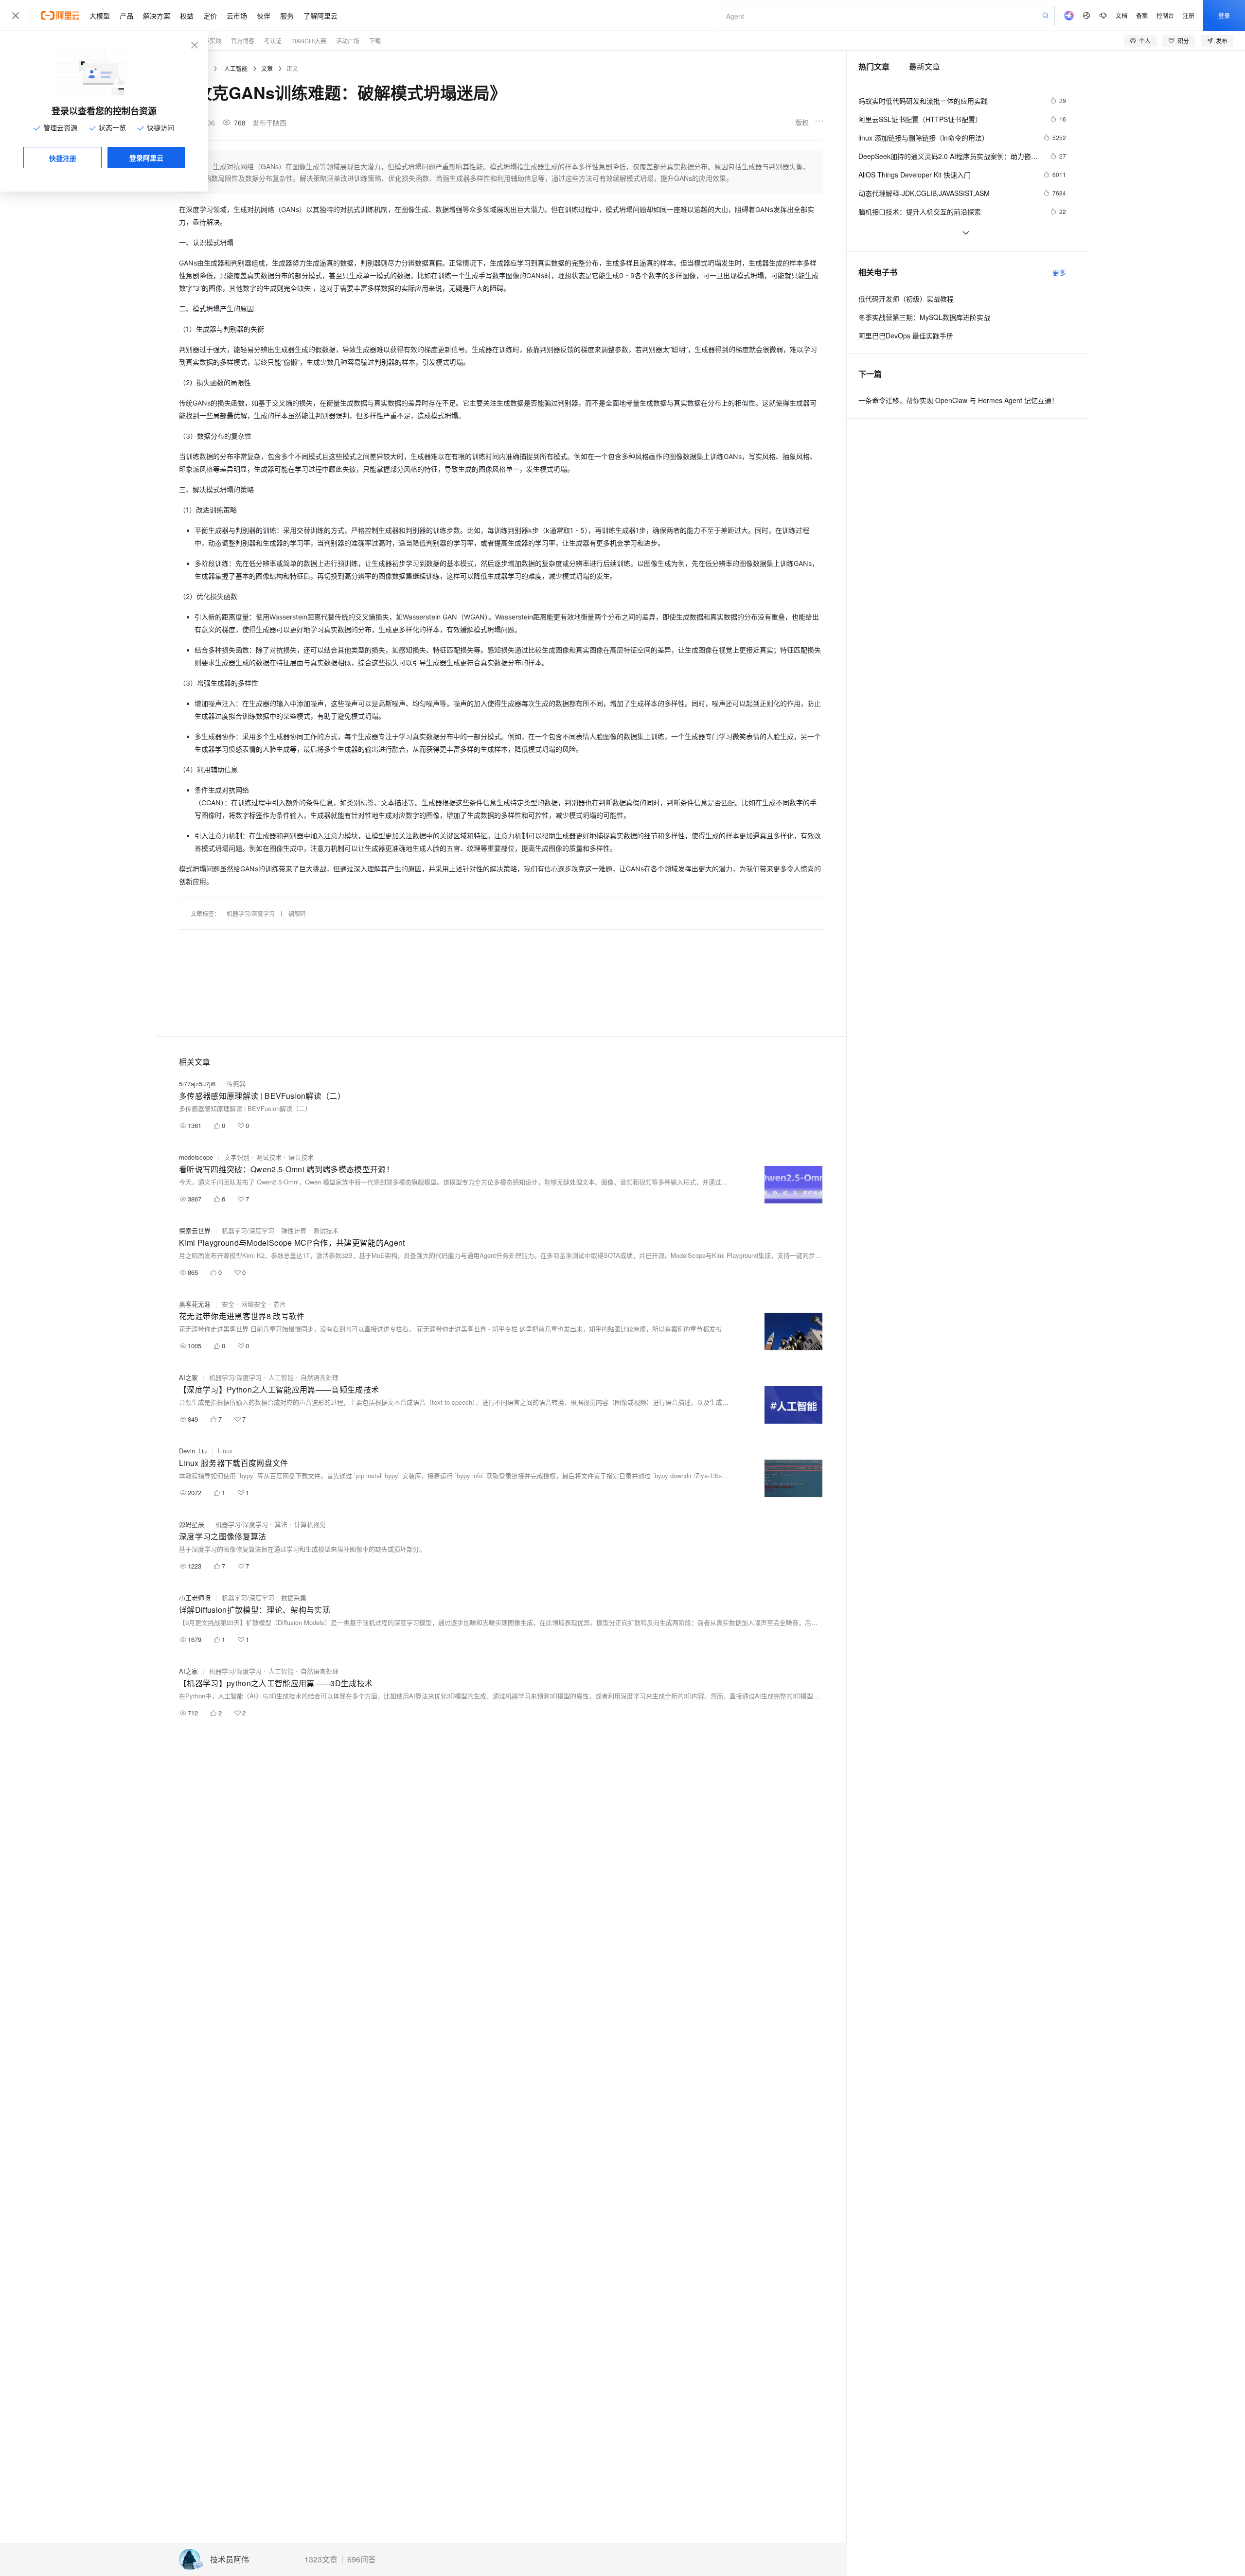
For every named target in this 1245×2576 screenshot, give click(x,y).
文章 (267, 68)
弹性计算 (294, 1230)
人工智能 (236, 68)
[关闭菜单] (16, 16)
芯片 (280, 1304)
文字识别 (237, 1157)
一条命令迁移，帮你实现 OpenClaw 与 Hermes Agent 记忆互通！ (958, 400)
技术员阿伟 (230, 2560)
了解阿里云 (320, 16)
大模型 (100, 16)
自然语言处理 (320, 1377)
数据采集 (294, 1597)
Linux (225, 1451)
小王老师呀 (195, 1597)
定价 (210, 16)
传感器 (236, 1084)
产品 (126, 16)
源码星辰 (192, 1524)
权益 (187, 16)
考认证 (273, 41)
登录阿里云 (146, 158)
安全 (228, 1304)
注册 (1189, 15)
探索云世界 (195, 1230)
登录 (1224, 15)
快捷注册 (63, 158)
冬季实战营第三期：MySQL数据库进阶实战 (924, 317)
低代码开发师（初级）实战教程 (906, 299)
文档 (1121, 15)
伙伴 (264, 16)
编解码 (297, 913)
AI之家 (188, 1377)
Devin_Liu (193, 1451)
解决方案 (157, 16)
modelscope (196, 1157)
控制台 (1165, 15)
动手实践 (210, 41)
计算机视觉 (310, 1524)
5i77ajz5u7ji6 (197, 1084)
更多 (1059, 272)
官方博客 (243, 41)
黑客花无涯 (195, 1304)
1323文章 (321, 2559)
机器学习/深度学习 (251, 913)
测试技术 (269, 1157)
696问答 (362, 2559)
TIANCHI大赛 (309, 41)
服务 (287, 16)
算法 (281, 1524)
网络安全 (254, 1304)
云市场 (237, 16)
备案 (1142, 15)
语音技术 (301, 1157)
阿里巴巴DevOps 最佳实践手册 (906, 335)
